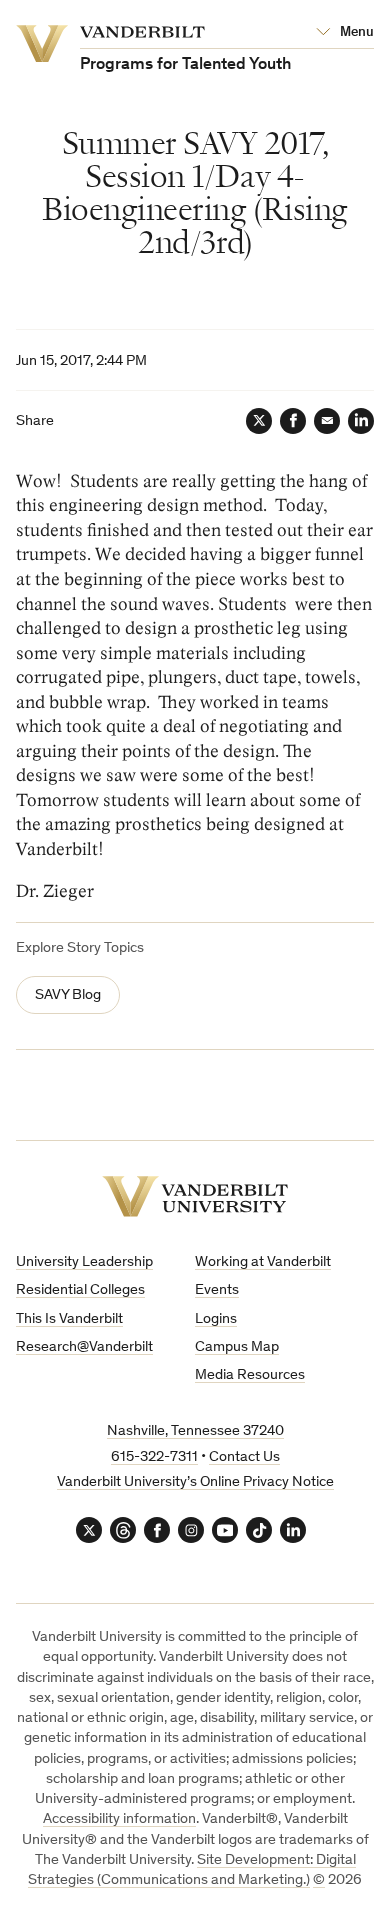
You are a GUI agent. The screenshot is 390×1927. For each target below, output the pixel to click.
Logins (216, 1319)
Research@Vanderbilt (84, 1347)
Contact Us (244, 1457)
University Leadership (84, 1262)
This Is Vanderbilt (69, 1319)
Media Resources (250, 1375)
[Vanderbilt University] (195, 1196)
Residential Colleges (80, 1290)
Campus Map (237, 1347)
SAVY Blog (68, 995)
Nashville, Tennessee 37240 (195, 1431)
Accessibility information (119, 1819)
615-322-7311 (154, 1457)
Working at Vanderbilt (263, 1262)
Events (217, 1290)
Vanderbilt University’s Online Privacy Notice (195, 1482)
